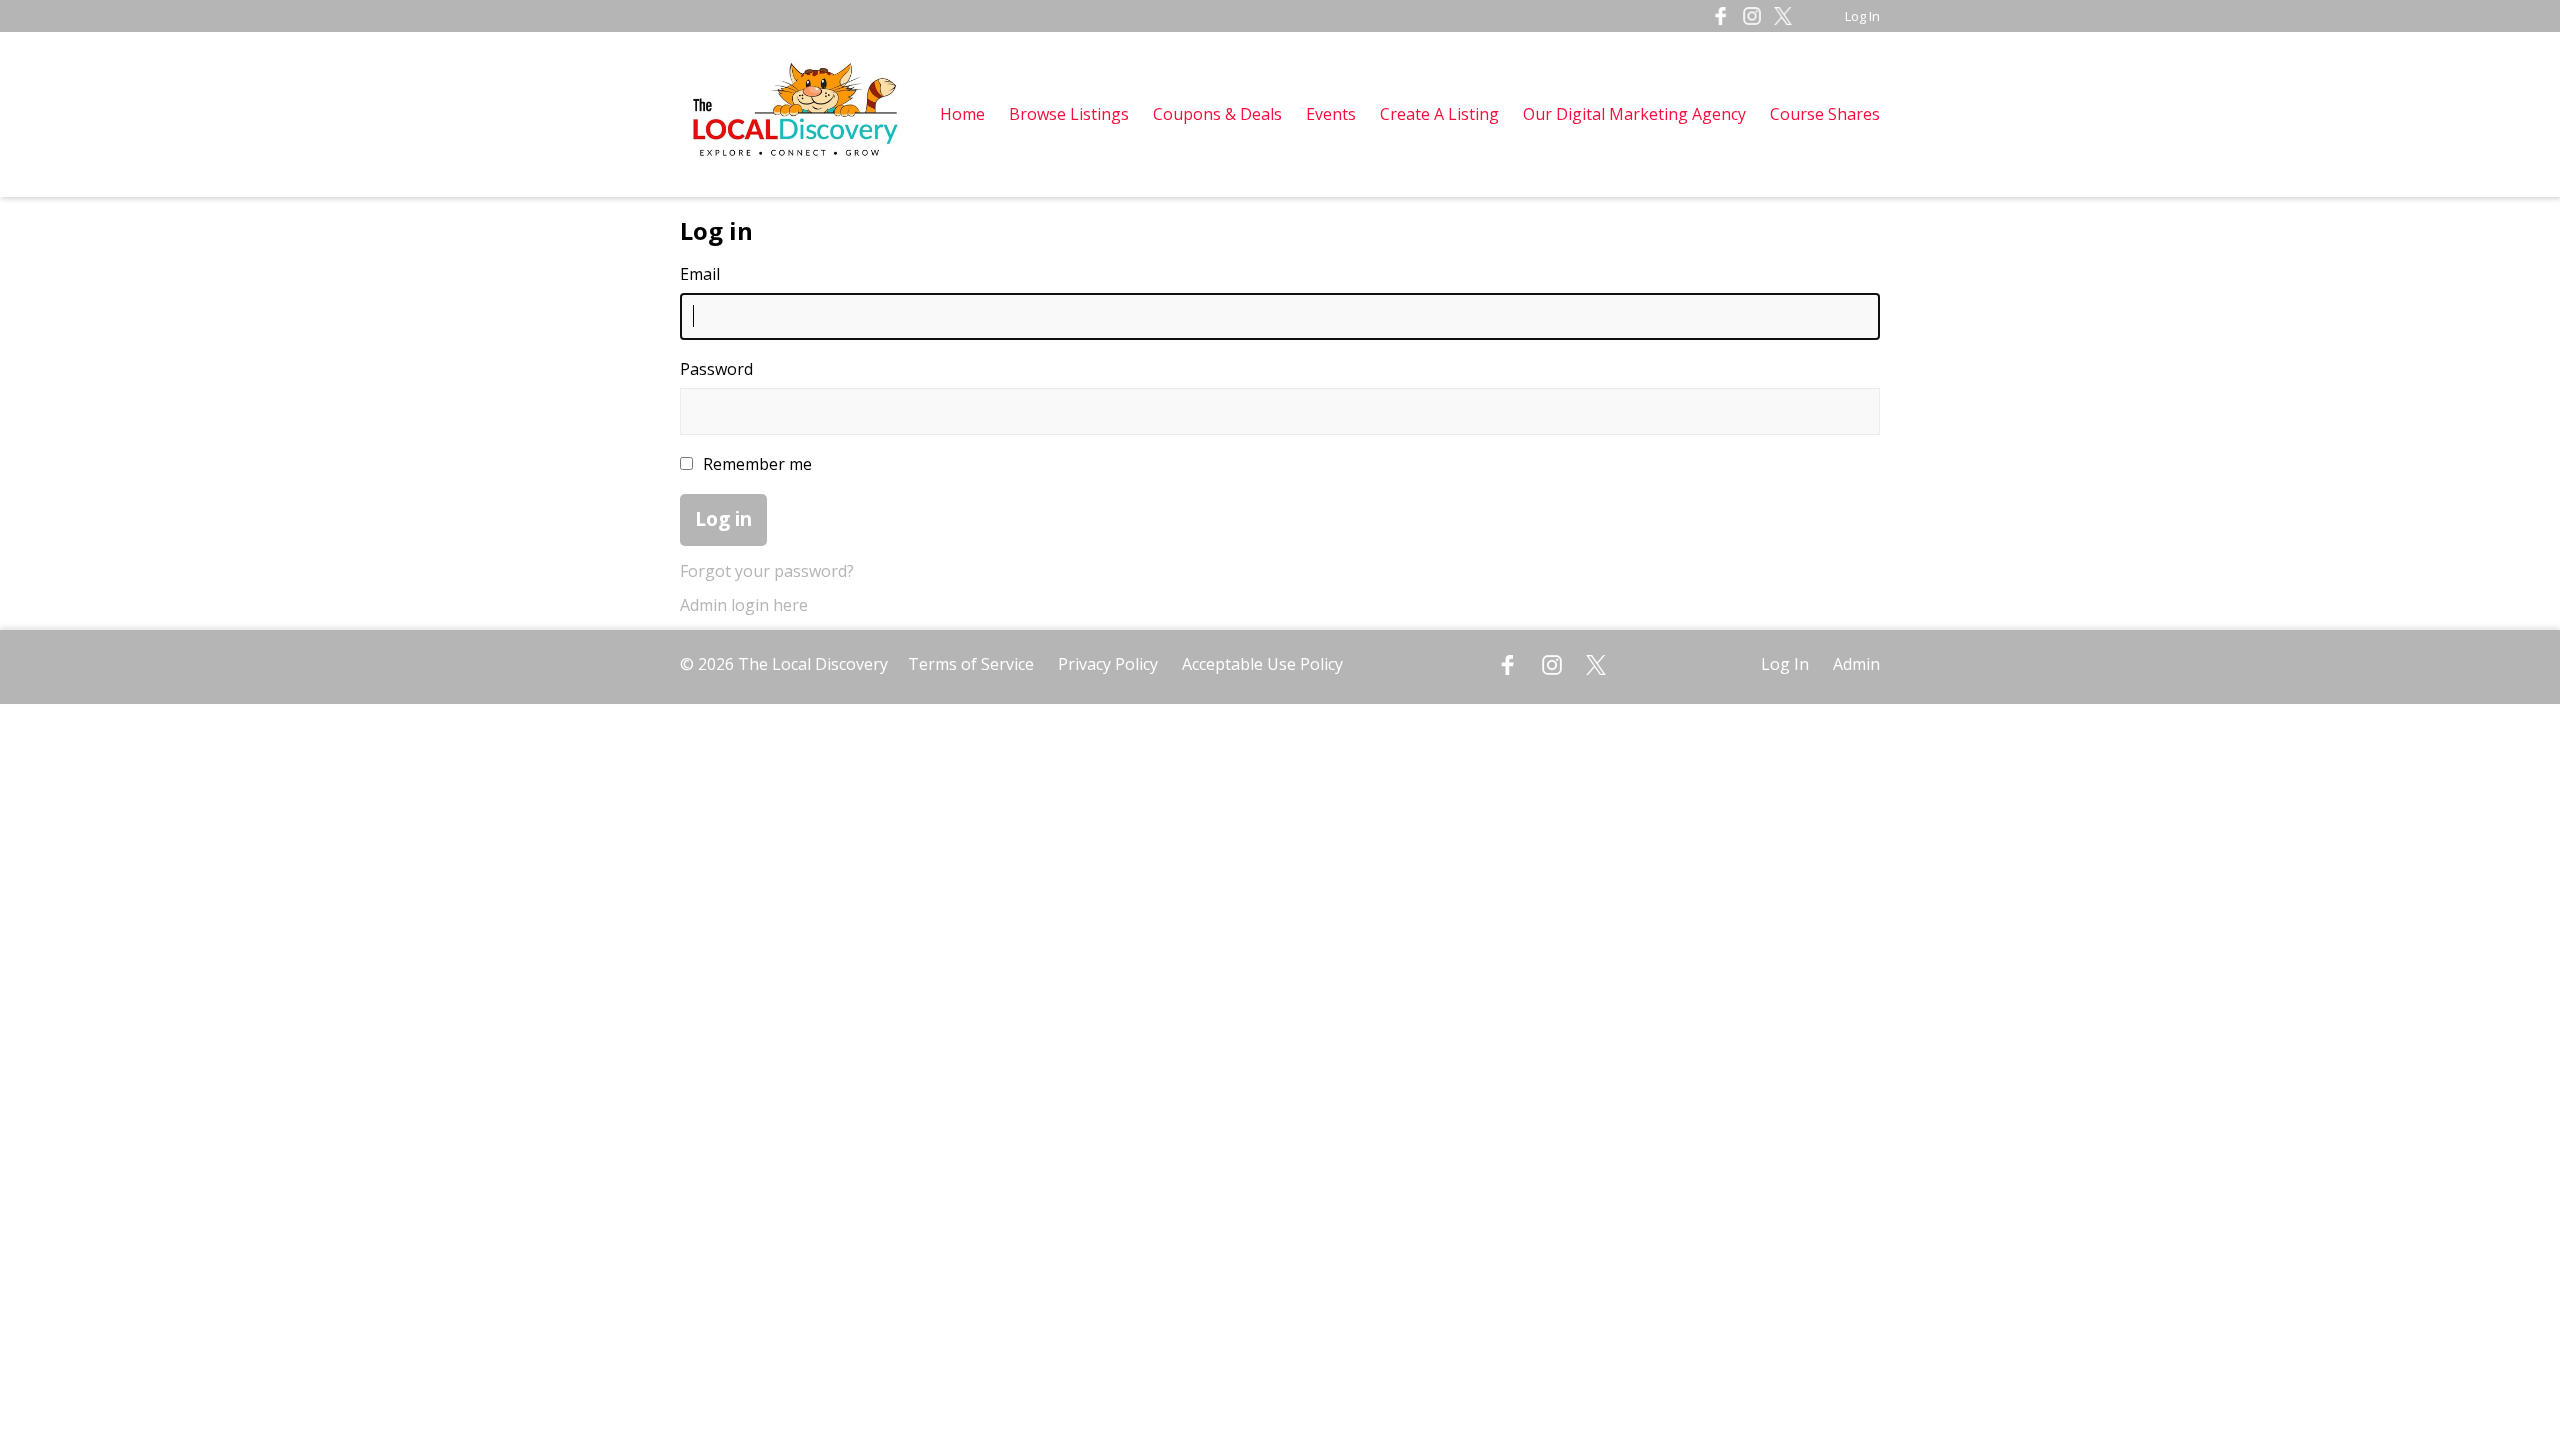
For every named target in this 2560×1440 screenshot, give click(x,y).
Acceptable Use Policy (1262, 664)
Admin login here (744, 605)
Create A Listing (1441, 114)
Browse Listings (1069, 114)
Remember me (757, 464)
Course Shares (1825, 114)
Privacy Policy (1108, 664)
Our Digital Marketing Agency (1634, 114)
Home (962, 114)
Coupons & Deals (1217, 114)
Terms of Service (971, 664)
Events (1331, 114)
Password (716, 369)
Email (700, 274)
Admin (1856, 664)
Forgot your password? (767, 571)
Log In (1862, 16)
